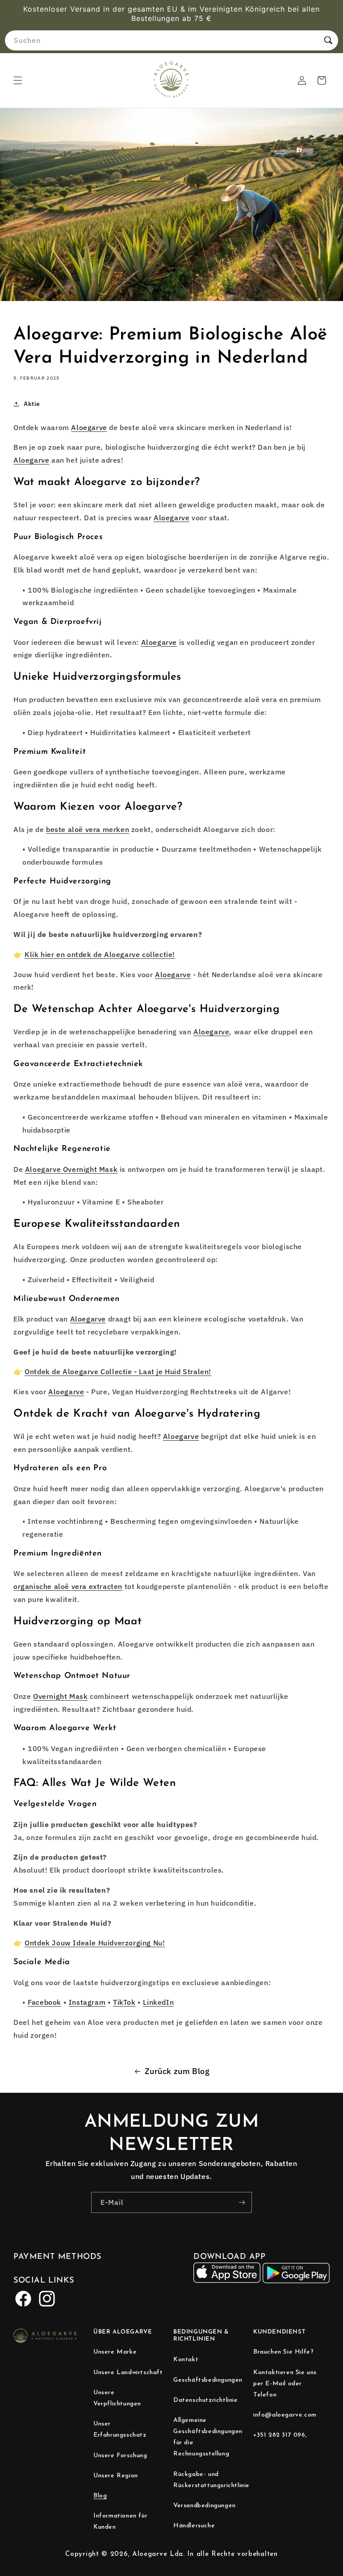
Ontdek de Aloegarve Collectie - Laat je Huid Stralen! (118, 1372)
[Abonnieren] (242, 2202)
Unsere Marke (115, 2352)
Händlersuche (194, 2526)
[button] (18, 80)
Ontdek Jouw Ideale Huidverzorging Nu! (95, 1943)
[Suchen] (328, 40)
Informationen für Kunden (120, 2522)
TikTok (124, 2002)
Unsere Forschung (120, 2456)
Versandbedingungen (205, 2506)
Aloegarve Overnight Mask (71, 1169)
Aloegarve (89, 427)
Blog (100, 2496)
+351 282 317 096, (280, 2435)
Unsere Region (116, 2476)
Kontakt (186, 2360)
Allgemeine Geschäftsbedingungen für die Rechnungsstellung (208, 2437)
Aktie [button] (32, 404)
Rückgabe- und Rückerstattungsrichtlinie (211, 2480)
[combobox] (171, 40)
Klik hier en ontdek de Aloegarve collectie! (100, 954)
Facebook (44, 2002)
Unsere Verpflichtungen (117, 2398)
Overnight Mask (60, 1696)
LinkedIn (158, 2002)
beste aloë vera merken (88, 829)
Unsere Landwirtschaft (128, 2373)
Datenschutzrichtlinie (206, 2400)
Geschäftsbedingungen (208, 2380)
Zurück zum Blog (177, 2071)
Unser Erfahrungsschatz (120, 2430)
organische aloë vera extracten (68, 1586)
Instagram (87, 2002)
